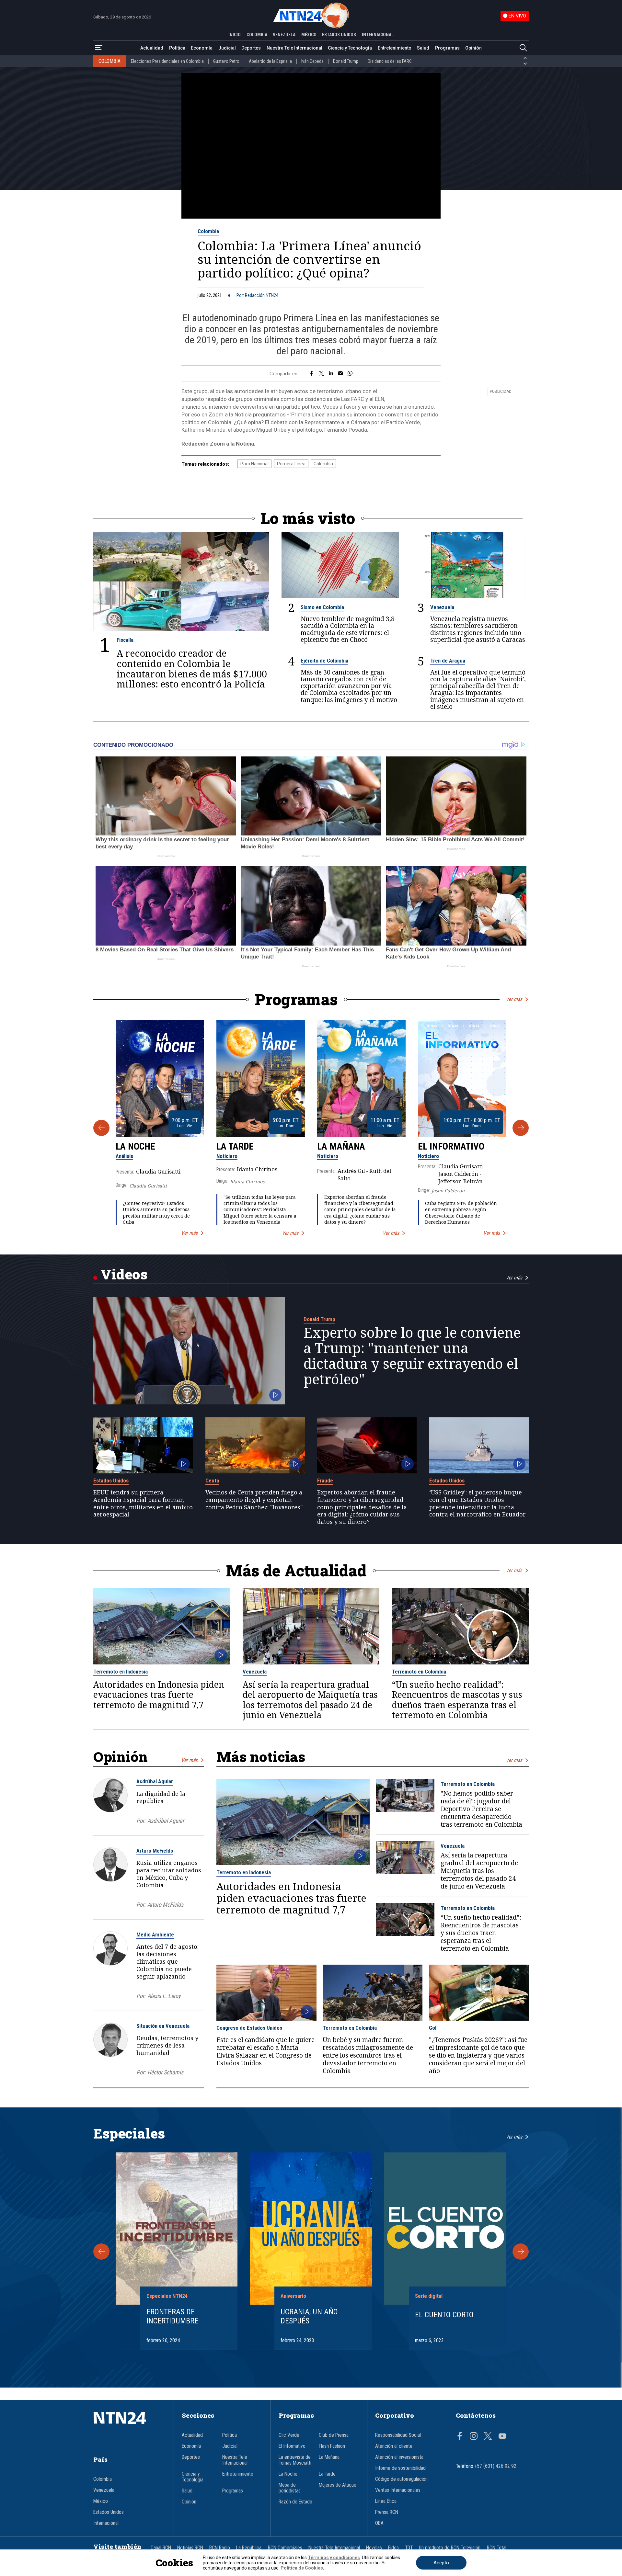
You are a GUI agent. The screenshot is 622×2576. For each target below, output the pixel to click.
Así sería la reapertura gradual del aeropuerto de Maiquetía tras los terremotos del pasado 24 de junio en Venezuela (310, 1700)
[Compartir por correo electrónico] (340, 374)
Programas (447, 48)
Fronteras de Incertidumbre (172, 2316)
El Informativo (451, 1146)
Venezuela (442, 607)
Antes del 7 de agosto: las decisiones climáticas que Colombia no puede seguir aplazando (167, 1961)
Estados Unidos (111, 1481)
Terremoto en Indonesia (121, 1672)
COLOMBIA (257, 35)
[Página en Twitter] (488, 2437)
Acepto (441, 2563)
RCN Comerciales (285, 2548)
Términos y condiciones (334, 2558)
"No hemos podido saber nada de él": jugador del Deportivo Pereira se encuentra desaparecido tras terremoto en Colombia (481, 1809)
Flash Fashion (332, 2446)
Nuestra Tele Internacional (294, 48)
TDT (409, 2548)
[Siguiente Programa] (521, 1128)
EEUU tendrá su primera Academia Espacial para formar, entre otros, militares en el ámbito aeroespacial (143, 1503)
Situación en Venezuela (163, 2026)
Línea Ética (386, 2501)
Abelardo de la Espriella (270, 61)
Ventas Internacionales (398, 2490)
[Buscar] (523, 48)
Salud (423, 48)
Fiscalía (125, 640)
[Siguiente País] (525, 64)
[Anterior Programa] (101, 1128)
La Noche (135, 1146)
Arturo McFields (155, 1851)
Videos (124, 1274)
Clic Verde (289, 2435)
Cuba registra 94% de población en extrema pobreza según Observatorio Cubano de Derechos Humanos (461, 1213)
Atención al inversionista (399, 2457)
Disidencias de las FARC (390, 61)
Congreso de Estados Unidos (249, 2028)
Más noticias (261, 1757)
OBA (379, 2523)
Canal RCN (161, 2548)
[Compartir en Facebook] (311, 374)
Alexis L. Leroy (164, 1996)
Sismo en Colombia (322, 607)
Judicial (227, 48)
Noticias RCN (190, 2548)
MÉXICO (309, 35)
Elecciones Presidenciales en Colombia (167, 61)
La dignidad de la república (161, 1797)
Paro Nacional (254, 464)
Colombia (208, 231)
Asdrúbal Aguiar (155, 1781)
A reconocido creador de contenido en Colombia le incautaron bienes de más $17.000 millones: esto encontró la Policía (192, 669)
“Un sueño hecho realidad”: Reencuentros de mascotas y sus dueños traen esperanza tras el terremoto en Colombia (457, 1700)
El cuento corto (444, 2315)
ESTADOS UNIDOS (339, 35)
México (101, 2501)
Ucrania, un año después (309, 2316)
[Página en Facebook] (460, 2437)
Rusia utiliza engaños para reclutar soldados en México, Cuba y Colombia (169, 1874)
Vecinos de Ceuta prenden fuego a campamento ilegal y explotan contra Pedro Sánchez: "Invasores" (254, 1500)
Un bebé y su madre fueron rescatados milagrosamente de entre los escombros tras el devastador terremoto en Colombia (368, 2055)
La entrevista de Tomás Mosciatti (295, 2460)
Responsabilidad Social (398, 2435)
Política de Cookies (302, 2568)
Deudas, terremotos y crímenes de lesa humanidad (167, 2045)
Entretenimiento (395, 48)
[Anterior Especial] (101, 2252)
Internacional (106, 2523)
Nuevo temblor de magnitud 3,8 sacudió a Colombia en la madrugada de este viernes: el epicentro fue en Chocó (348, 629)
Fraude (325, 1481)
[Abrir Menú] (99, 48)
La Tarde (235, 1146)
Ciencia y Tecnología (350, 48)
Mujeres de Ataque (338, 2485)
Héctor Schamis (165, 2072)
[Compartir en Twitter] (321, 374)
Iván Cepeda (312, 61)
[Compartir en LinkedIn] (331, 374)
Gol (433, 2028)
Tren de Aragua (448, 661)
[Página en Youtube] (502, 2437)
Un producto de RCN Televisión (450, 2548)
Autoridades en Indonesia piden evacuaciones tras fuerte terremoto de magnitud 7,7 (159, 1695)
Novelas (374, 2548)
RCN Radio (220, 2548)
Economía (202, 48)
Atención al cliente (394, 2446)
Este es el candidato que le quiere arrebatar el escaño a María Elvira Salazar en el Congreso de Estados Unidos (265, 2051)
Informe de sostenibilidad (400, 2468)
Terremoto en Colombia (419, 1672)
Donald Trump (346, 61)
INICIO (235, 35)
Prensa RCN (387, 2512)
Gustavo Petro (226, 61)
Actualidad (152, 48)
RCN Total (497, 2548)
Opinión (473, 48)
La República (249, 2548)
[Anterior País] (525, 58)
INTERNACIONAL (378, 35)
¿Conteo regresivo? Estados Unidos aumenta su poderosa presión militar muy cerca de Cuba (156, 1213)
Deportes (251, 48)
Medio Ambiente (155, 1935)
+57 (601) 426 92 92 (495, 2466)
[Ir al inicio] (130, 2428)
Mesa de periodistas (290, 2488)
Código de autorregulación (401, 2479)
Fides (393, 2548)
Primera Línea (291, 464)
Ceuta (212, 1481)
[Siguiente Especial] (521, 2252)
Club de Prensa (334, 2435)
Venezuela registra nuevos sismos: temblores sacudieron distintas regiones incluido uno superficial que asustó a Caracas (478, 629)
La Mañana (341, 1146)
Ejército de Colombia (324, 661)
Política (177, 48)
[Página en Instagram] (474, 2437)
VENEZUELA (284, 35)
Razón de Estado (295, 2502)
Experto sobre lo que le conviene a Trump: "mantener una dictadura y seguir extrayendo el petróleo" (412, 1356)
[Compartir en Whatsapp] (350, 374)
